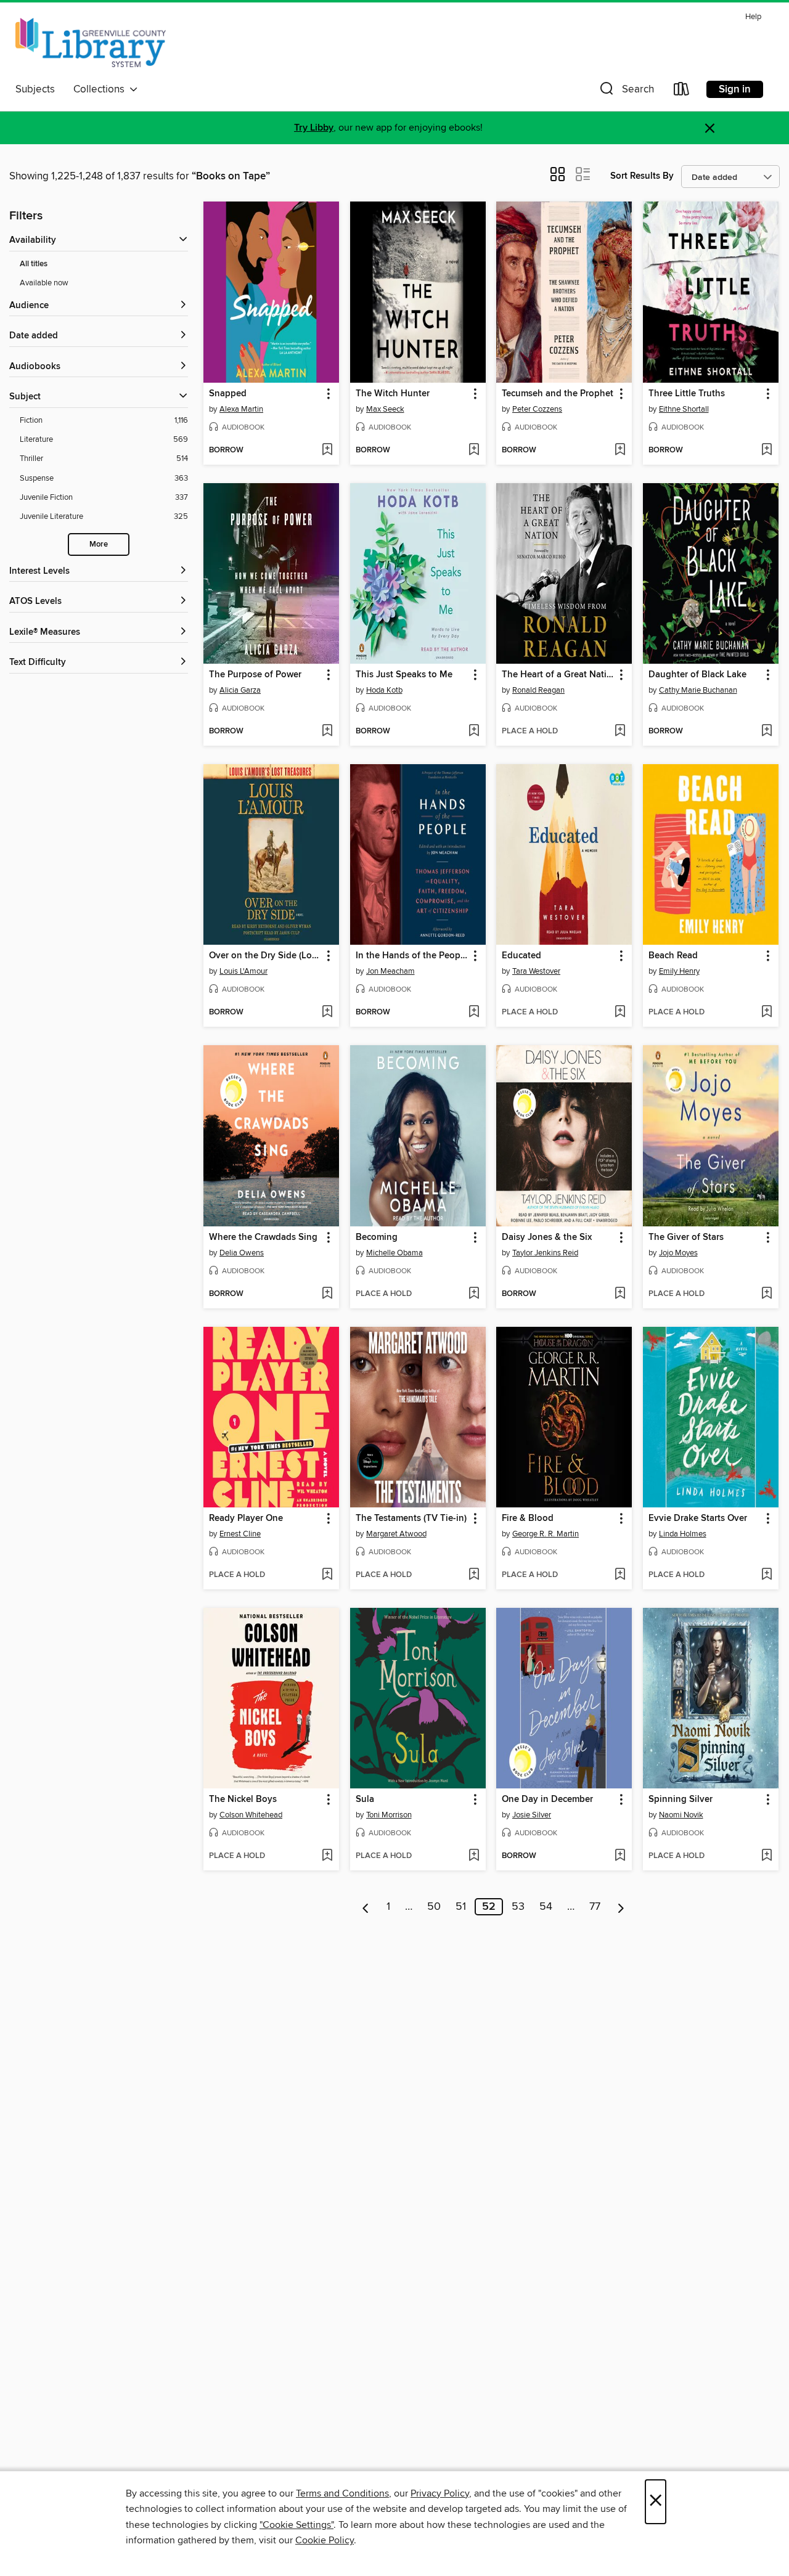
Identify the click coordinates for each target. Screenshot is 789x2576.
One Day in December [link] (547, 1800)
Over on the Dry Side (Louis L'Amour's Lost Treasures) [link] (265, 956)
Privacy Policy (440, 2493)
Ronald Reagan (538, 690)
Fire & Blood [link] (528, 1518)
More (99, 544)
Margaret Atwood (396, 1534)
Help (753, 17)
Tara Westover (536, 971)
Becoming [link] (377, 1237)
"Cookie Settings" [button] (296, 2525)
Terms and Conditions (342, 2493)
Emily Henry (679, 971)
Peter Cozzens (537, 409)
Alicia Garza (240, 690)
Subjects (35, 89)
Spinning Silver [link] (681, 1800)
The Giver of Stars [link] (686, 1237)
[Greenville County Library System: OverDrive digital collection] (91, 43)
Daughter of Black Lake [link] (697, 675)
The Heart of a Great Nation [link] (558, 675)
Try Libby (314, 128)
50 (434, 1907)
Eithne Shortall (684, 409)
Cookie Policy (325, 2540)
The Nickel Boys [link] (243, 1800)
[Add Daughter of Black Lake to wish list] (767, 732)
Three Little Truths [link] (687, 394)
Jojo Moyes (678, 1253)
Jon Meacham (390, 971)
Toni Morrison (389, 1815)
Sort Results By (642, 176)
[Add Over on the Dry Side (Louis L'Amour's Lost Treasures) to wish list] (327, 1013)
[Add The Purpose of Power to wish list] (327, 732)
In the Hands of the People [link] (412, 956)
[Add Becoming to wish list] (474, 1294)
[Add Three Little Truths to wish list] (767, 450)
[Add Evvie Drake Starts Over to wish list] (767, 1575)
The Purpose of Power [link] (255, 675)
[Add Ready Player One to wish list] (327, 1575)
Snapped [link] (228, 394)
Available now (44, 283)
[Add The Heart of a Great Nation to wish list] (620, 732)
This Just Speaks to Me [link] (404, 675)
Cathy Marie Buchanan (698, 690)
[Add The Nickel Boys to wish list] (327, 1856)
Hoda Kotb (384, 690)
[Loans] (682, 92)
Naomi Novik (681, 1815)
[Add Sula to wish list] (474, 1856)
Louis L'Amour (243, 971)
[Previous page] (366, 1907)
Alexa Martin (241, 409)
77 (595, 1907)
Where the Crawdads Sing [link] (263, 1237)
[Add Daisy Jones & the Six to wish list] (620, 1294)
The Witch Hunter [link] (393, 394)
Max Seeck (385, 409)
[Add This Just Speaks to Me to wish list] (474, 732)
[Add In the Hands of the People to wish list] (474, 1013)
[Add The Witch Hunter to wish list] (474, 450)
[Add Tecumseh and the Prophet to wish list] (620, 450)
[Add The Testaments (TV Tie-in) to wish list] (474, 1575)
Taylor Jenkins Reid (545, 1253)
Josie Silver (532, 1815)
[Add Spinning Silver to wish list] (767, 1856)
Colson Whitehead (251, 1815)
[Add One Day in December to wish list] (620, 1856)
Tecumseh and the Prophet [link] (558, 394)
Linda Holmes (683, 1534)
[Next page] (621, 1907)
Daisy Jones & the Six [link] (547, 1237)
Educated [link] (521, 956)
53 (518, 1907)
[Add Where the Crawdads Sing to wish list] (327, 1294)
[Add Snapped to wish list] (327, 450)
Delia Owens (242, 1253)
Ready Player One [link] (246, 1518)
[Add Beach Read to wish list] (767, 1013)
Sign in (735, 89)
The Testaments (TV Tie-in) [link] (411, 1518)
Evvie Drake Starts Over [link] (698, 1518)
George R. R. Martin (546, 1534)
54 (546, 1907)
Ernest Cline (240, 1534)
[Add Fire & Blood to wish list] (620, 1575)
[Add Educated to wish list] (620, 1013)
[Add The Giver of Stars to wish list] (767, 1294)
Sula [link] (365, 1800)
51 (461, 1907)
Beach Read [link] (673, 956)
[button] (626, 92)
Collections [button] (101, 89)
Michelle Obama (394, 1253)
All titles (34, 264)
